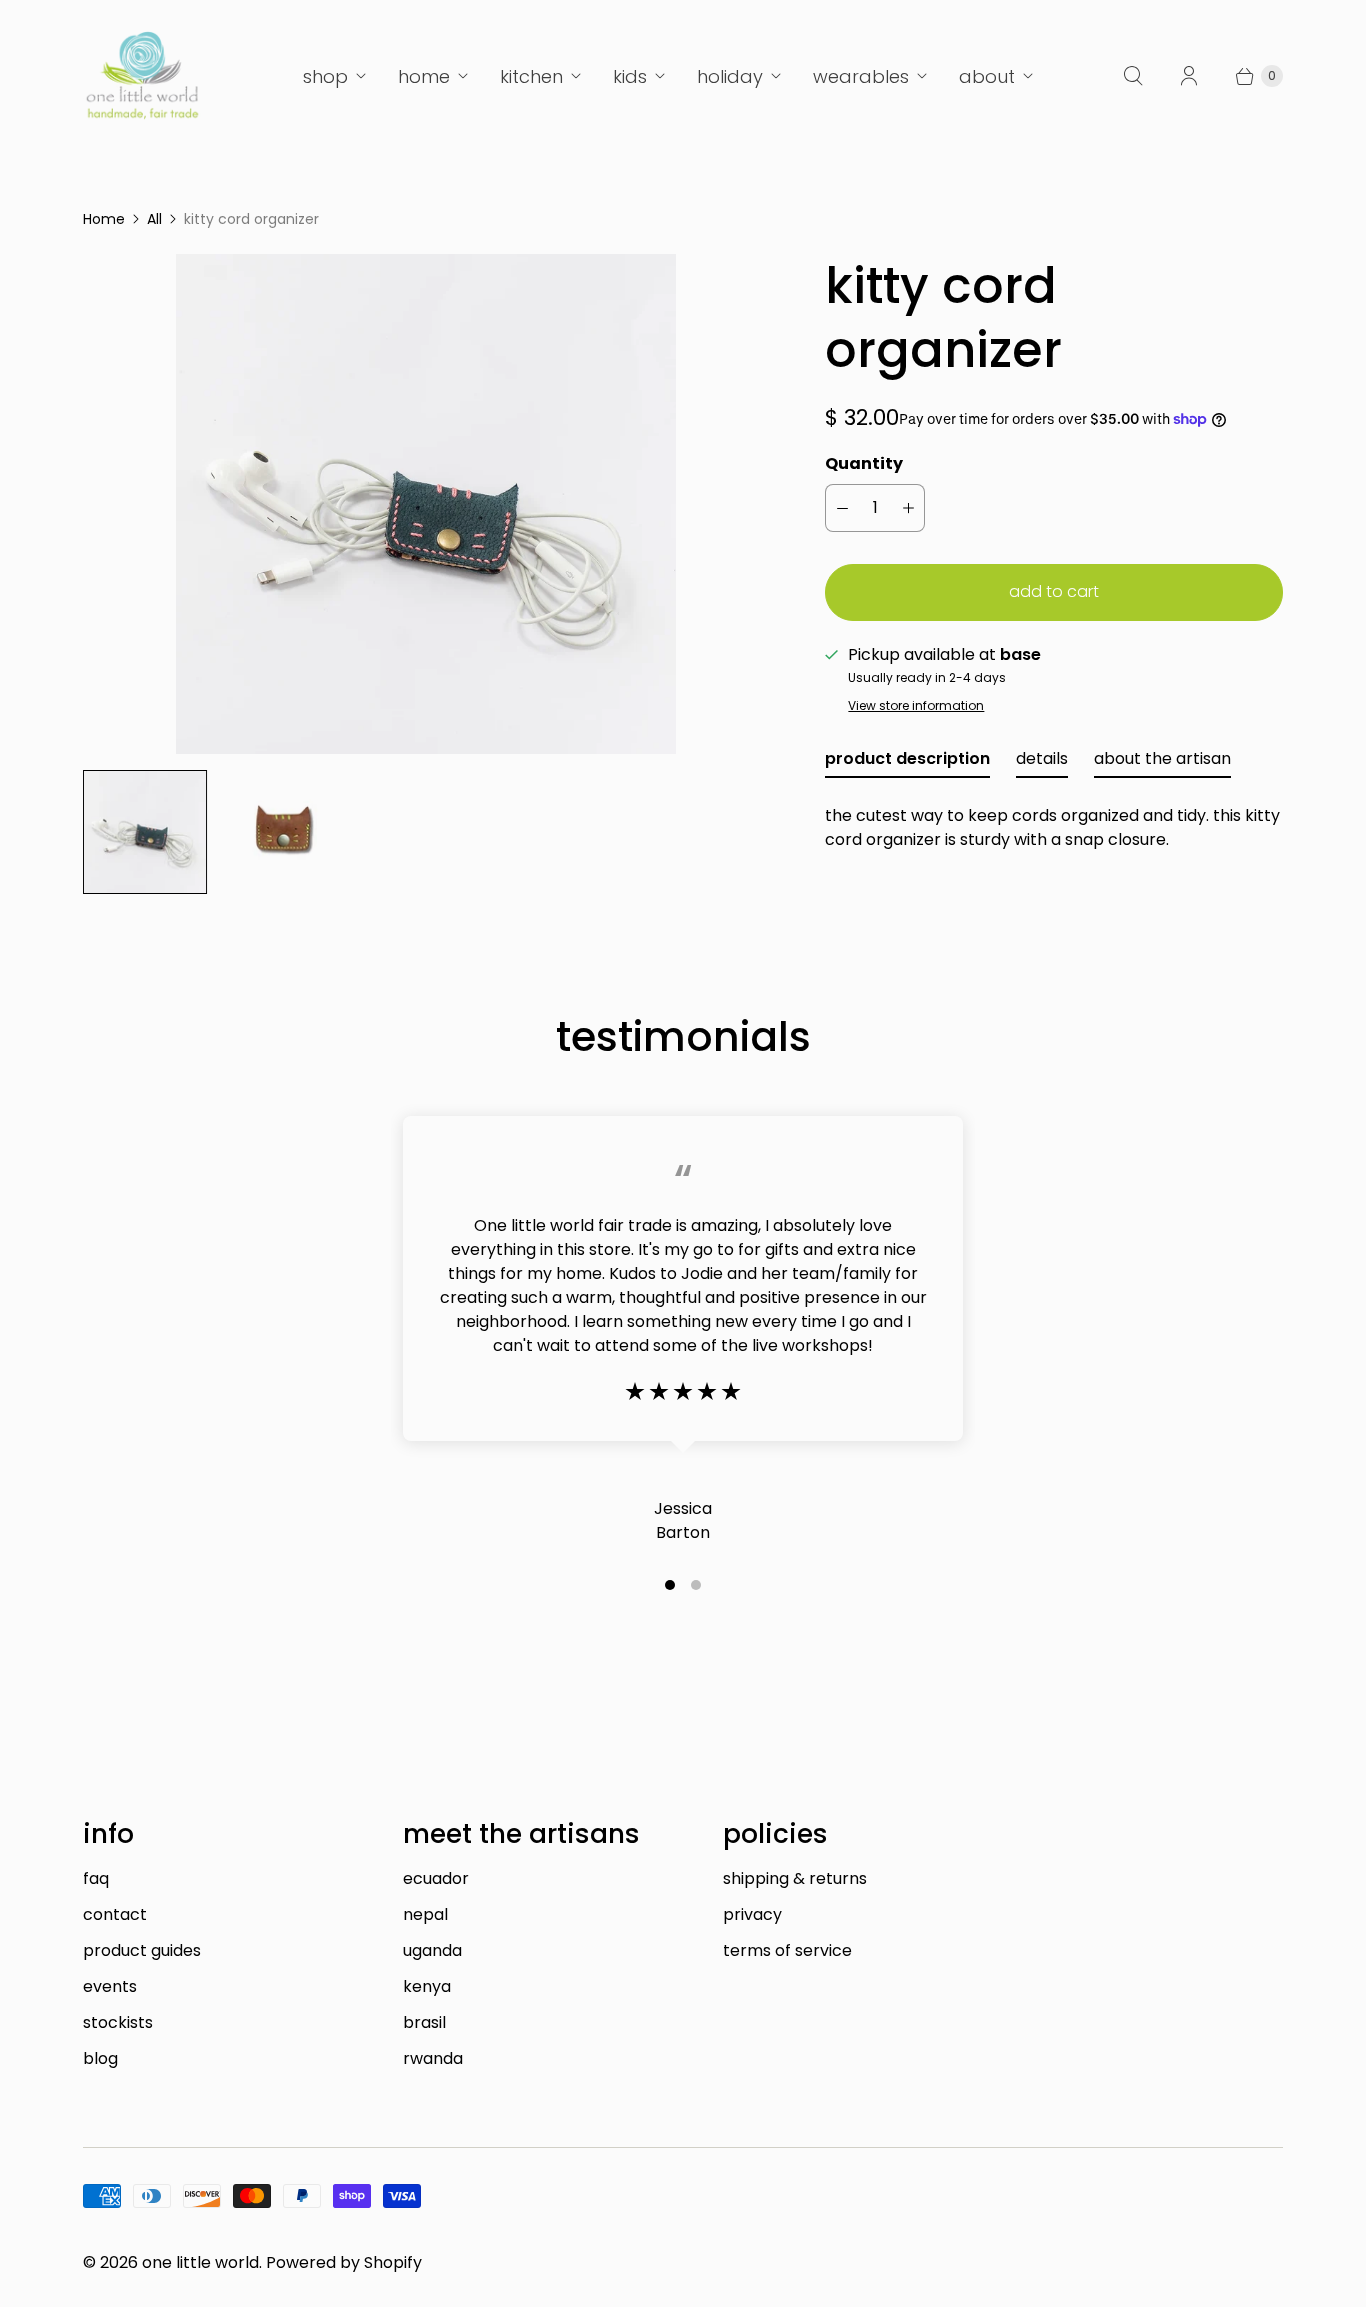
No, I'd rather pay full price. (878, 1282)
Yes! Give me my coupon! (878, 1221)
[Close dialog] (1051, 956)
